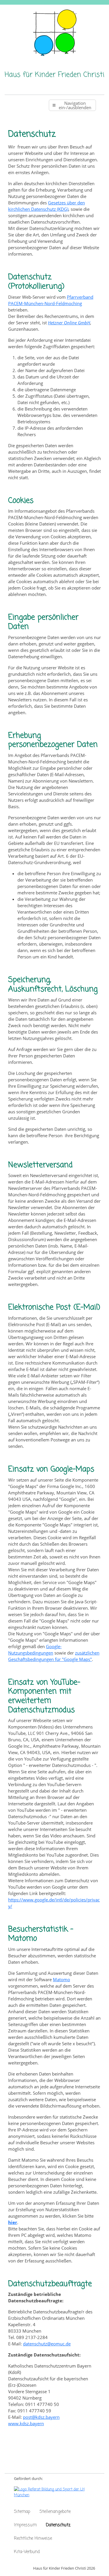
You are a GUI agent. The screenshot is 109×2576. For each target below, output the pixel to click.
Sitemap (22, 2512)
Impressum (25, 2525)
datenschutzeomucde (47, 2344)
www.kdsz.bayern (26, 2423)
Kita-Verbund (27, 2552)
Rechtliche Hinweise (33, 2538)
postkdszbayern (41, 2417)
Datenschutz (58, 2525)
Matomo (61, 1979)
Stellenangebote (55, 2512)
